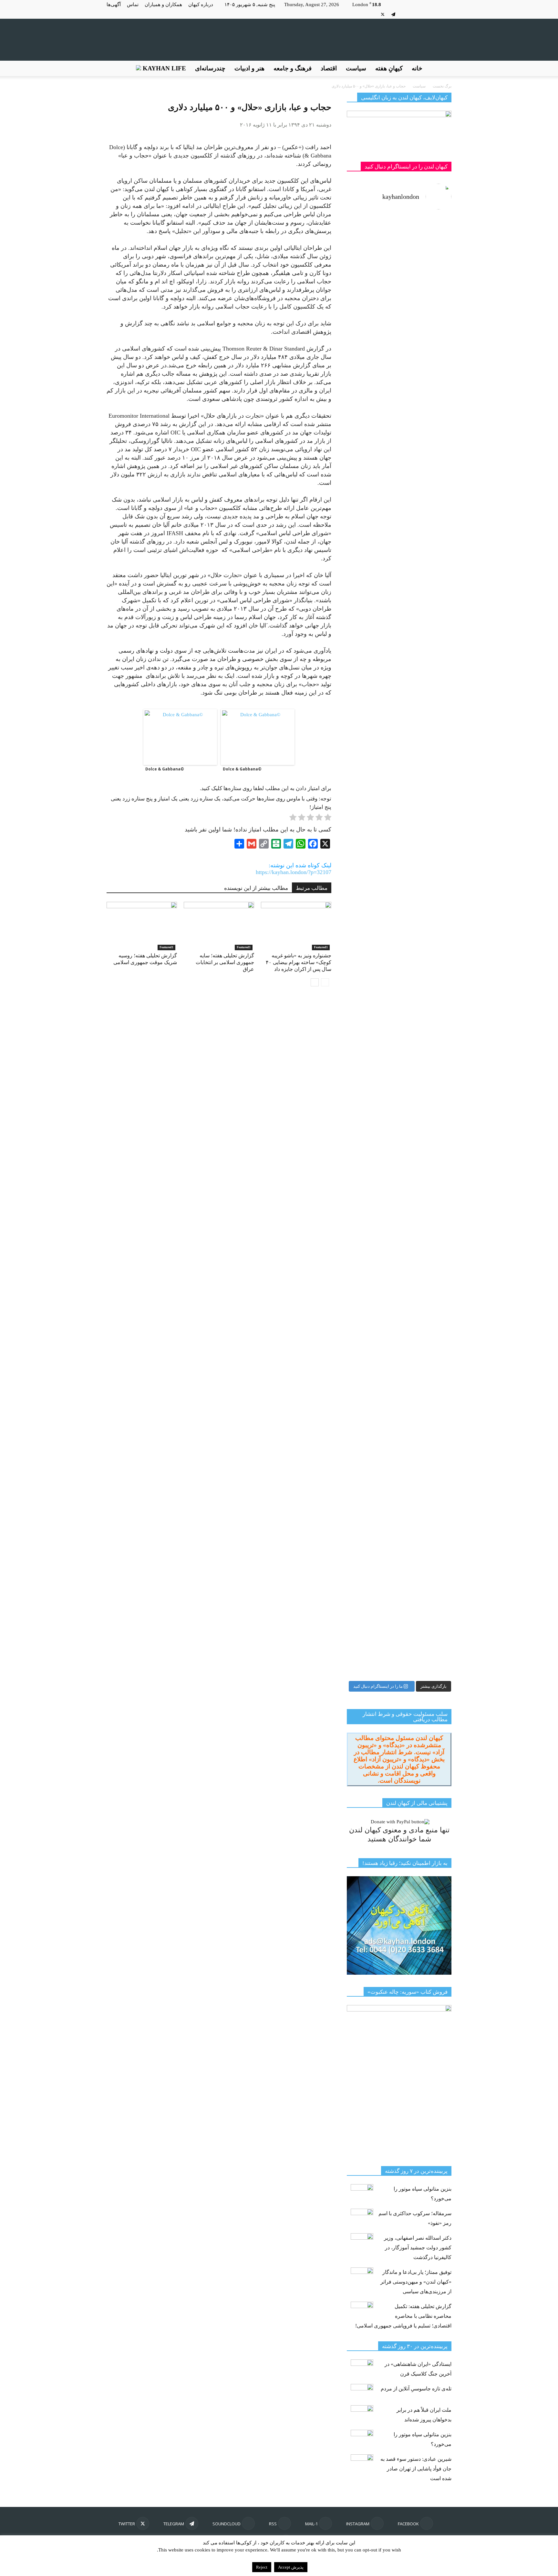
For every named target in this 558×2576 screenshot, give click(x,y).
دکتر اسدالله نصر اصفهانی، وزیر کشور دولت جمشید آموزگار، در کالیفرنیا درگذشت (418, 2248)
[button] (444, 68)
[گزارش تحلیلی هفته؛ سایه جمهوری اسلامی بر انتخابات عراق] (219, 926)
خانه (417, 68)
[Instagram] (436, 14)
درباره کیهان (201, 5)
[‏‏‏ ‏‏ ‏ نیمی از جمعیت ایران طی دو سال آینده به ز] (372, 653)
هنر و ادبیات (249, 68)
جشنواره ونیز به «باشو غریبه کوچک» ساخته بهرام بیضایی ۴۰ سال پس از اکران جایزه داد (299, 962)
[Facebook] (447, 14)
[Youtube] (372, 14)
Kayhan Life (164, 68)
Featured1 (166, 947)
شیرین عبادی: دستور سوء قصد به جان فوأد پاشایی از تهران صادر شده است (416, 2469)
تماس (133, 5)
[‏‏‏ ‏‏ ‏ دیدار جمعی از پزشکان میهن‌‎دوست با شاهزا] (426, 356)
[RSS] (415, 14)
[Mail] (425, 14)
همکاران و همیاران (163, 5)
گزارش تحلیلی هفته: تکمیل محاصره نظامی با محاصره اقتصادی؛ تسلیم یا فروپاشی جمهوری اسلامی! (403, 2316)
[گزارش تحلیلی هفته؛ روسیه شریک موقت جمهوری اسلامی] (142, 926)
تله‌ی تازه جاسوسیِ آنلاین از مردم (416, 2389)
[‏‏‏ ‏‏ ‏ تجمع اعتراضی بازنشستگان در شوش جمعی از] (426, 1147)
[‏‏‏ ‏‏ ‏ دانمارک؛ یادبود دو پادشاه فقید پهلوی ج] (372, 255)
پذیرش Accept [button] (291, 2567)
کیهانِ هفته (389, 68)
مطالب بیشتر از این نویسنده (256, 888)
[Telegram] (393, 14)
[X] (383, 14)
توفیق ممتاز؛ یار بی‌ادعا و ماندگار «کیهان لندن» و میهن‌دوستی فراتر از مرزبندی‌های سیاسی (416, 2282)
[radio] (328, 819)
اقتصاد (329, 68)
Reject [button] (262, 2567)
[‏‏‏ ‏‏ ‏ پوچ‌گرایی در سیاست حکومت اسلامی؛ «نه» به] (372, 1373)
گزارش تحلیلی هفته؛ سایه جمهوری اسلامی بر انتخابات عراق (225, 962)
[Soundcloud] (404, 14)
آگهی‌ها (114, 5)
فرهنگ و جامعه (293, 68)
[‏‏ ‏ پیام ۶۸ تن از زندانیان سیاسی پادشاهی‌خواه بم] (426, 783)
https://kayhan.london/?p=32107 (294, 872)
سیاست (356, 68)
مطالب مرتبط (312, 888)
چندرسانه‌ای (210, 68)
